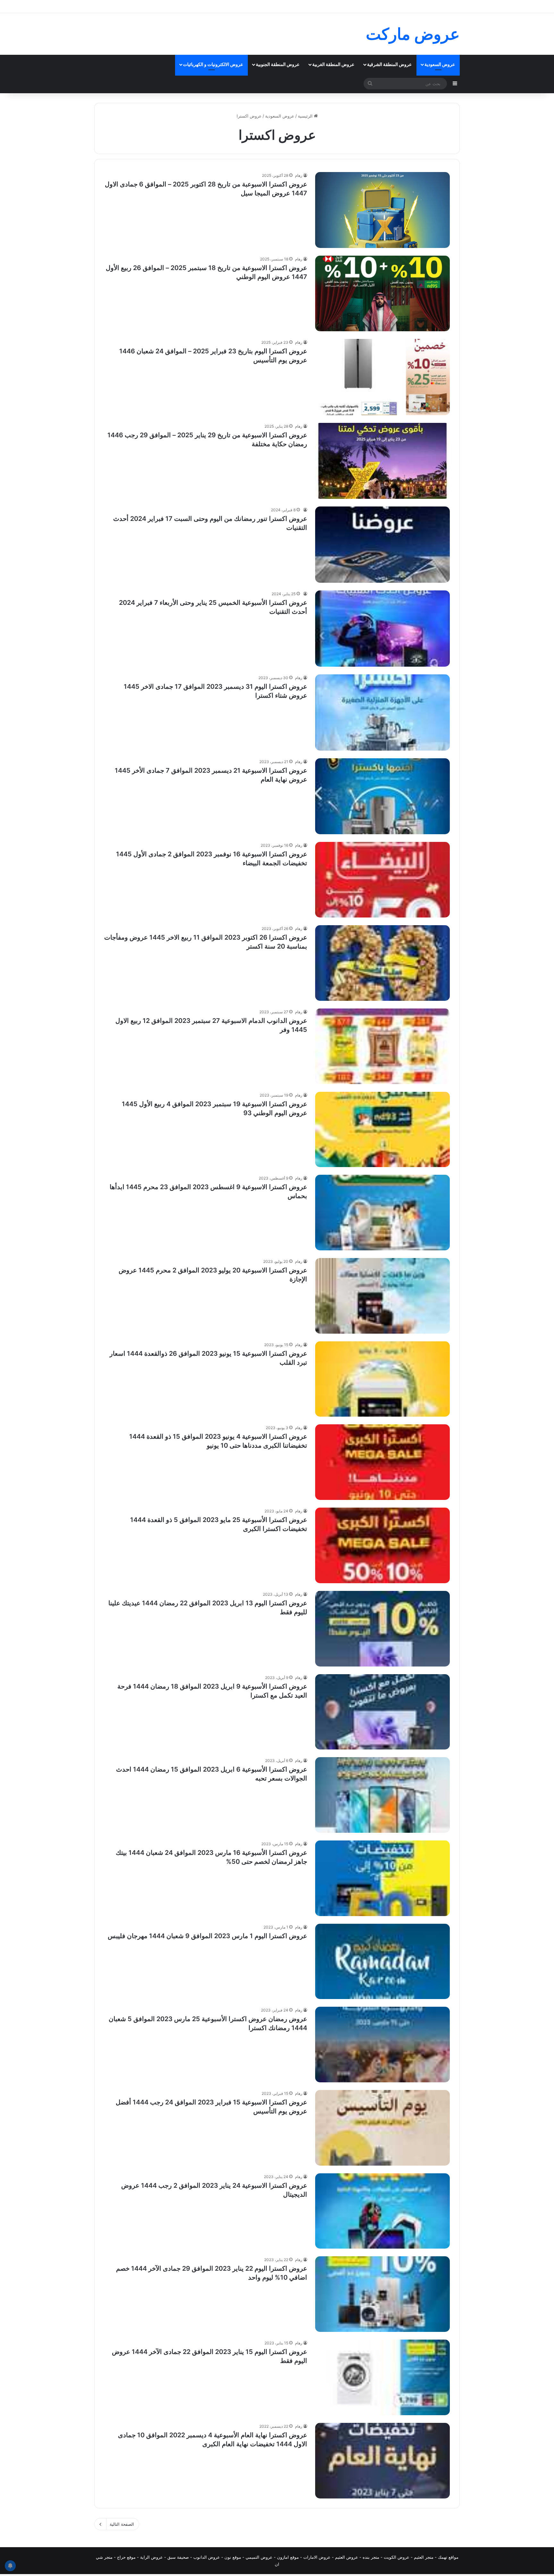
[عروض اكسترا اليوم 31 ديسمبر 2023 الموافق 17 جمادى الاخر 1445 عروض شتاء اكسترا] (382, 712)
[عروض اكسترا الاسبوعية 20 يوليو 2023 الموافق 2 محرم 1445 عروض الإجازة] (382, 1296)
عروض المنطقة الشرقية (389, 64)
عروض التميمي (259, 2557)
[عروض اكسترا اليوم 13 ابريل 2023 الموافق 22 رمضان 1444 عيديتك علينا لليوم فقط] (382, 1629)
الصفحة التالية (122, 2524)
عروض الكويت (397, 2557)
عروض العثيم (347, 2557)
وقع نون (232, 2557)
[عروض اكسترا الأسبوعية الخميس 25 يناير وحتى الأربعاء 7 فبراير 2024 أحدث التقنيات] (382, 629)
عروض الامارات (317, 2557)
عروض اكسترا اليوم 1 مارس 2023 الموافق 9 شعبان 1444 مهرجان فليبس (207, 1936)
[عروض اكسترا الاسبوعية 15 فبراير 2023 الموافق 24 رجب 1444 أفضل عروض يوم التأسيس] (382, 2128)
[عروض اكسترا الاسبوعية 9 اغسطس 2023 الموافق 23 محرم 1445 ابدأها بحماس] (382, 1213)
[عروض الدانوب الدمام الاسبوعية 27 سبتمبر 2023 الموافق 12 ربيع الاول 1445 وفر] (382, 1046)
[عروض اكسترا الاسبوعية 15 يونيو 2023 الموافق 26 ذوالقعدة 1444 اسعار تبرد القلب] (382, 1379)
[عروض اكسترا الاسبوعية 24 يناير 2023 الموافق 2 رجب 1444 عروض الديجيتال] (382, 2211)
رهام (299, 175)
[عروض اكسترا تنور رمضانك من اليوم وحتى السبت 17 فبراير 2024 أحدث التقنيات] (382, 545)
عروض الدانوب (207, 2557)
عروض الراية (151, 2557)
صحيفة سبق (178, 2557)
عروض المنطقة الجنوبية (278, 64)
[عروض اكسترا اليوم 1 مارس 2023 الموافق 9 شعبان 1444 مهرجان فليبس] (382, 1962)
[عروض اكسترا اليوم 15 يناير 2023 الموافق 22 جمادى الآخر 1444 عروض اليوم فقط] (382, 2377)
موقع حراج (126, 2557)
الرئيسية (306, 116)
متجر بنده (371, 2557)
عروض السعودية (440, 64)
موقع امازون (288, 2557)
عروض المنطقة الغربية (333, 64)
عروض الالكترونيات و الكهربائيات (213, 64)
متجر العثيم (424, 2557)
